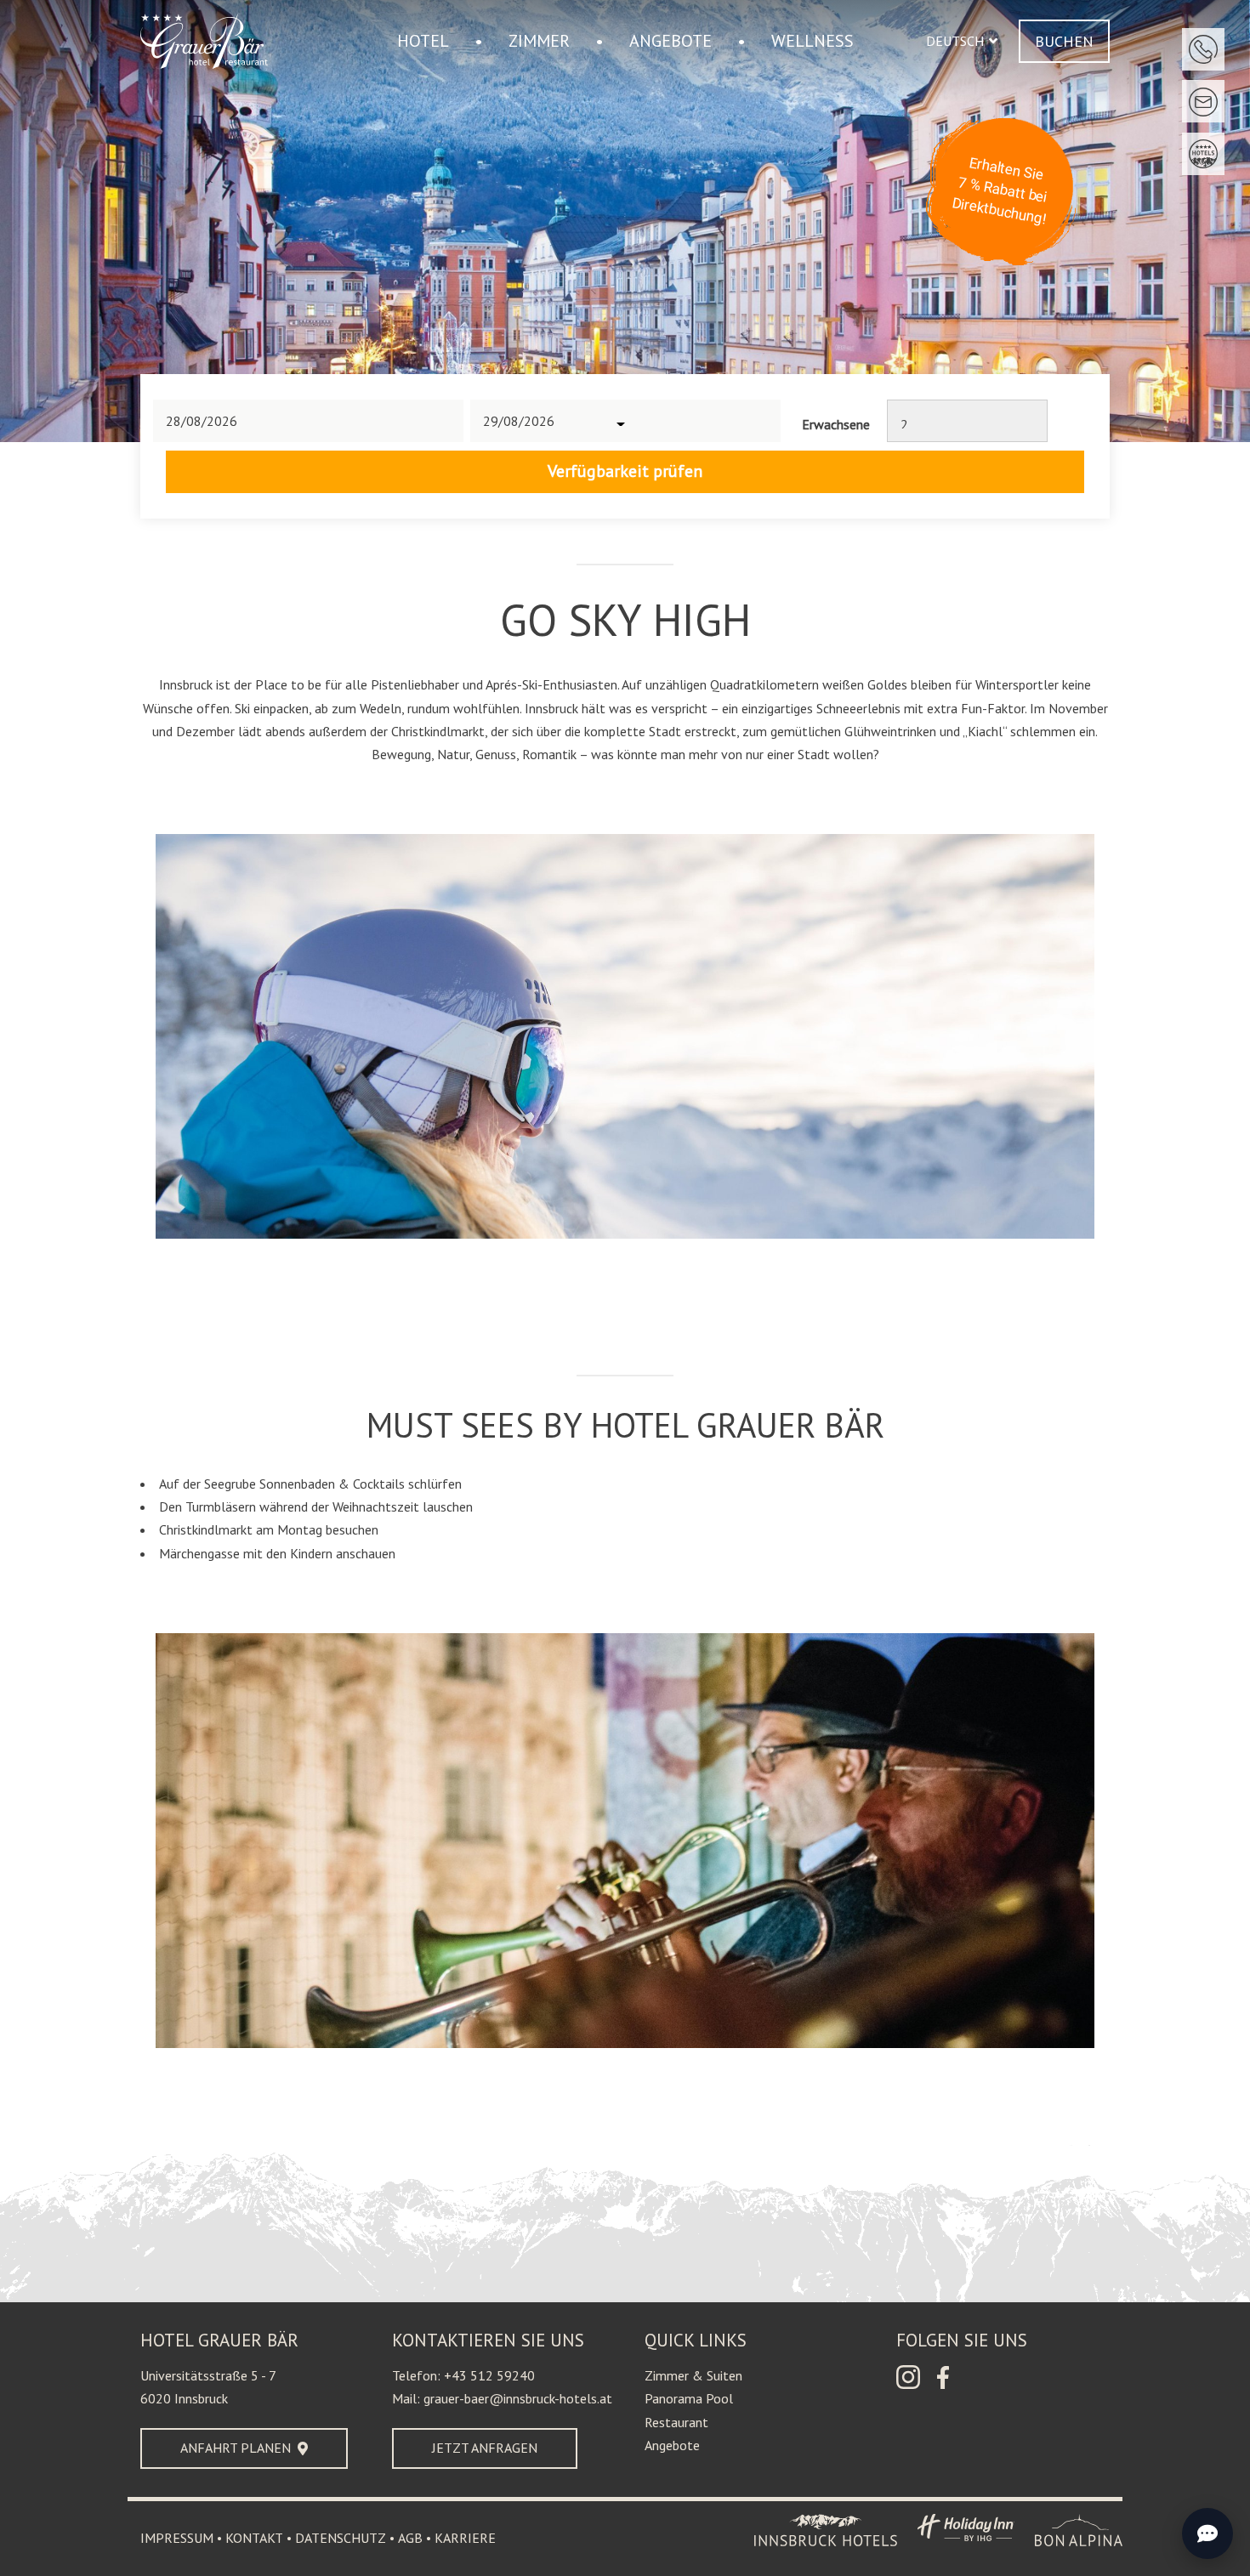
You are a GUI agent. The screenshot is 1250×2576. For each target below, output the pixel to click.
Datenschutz (341, 2538)
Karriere (465, 2538)
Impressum (177, 2538)
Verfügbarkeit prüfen (625, 471)
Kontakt (254, 2538)
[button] (962, 41)
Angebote (672, 2445)
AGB (410, 2538)
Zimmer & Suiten (693, 2375)
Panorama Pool (689, 2398)
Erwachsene (836, 424)
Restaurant (676, 2422)
